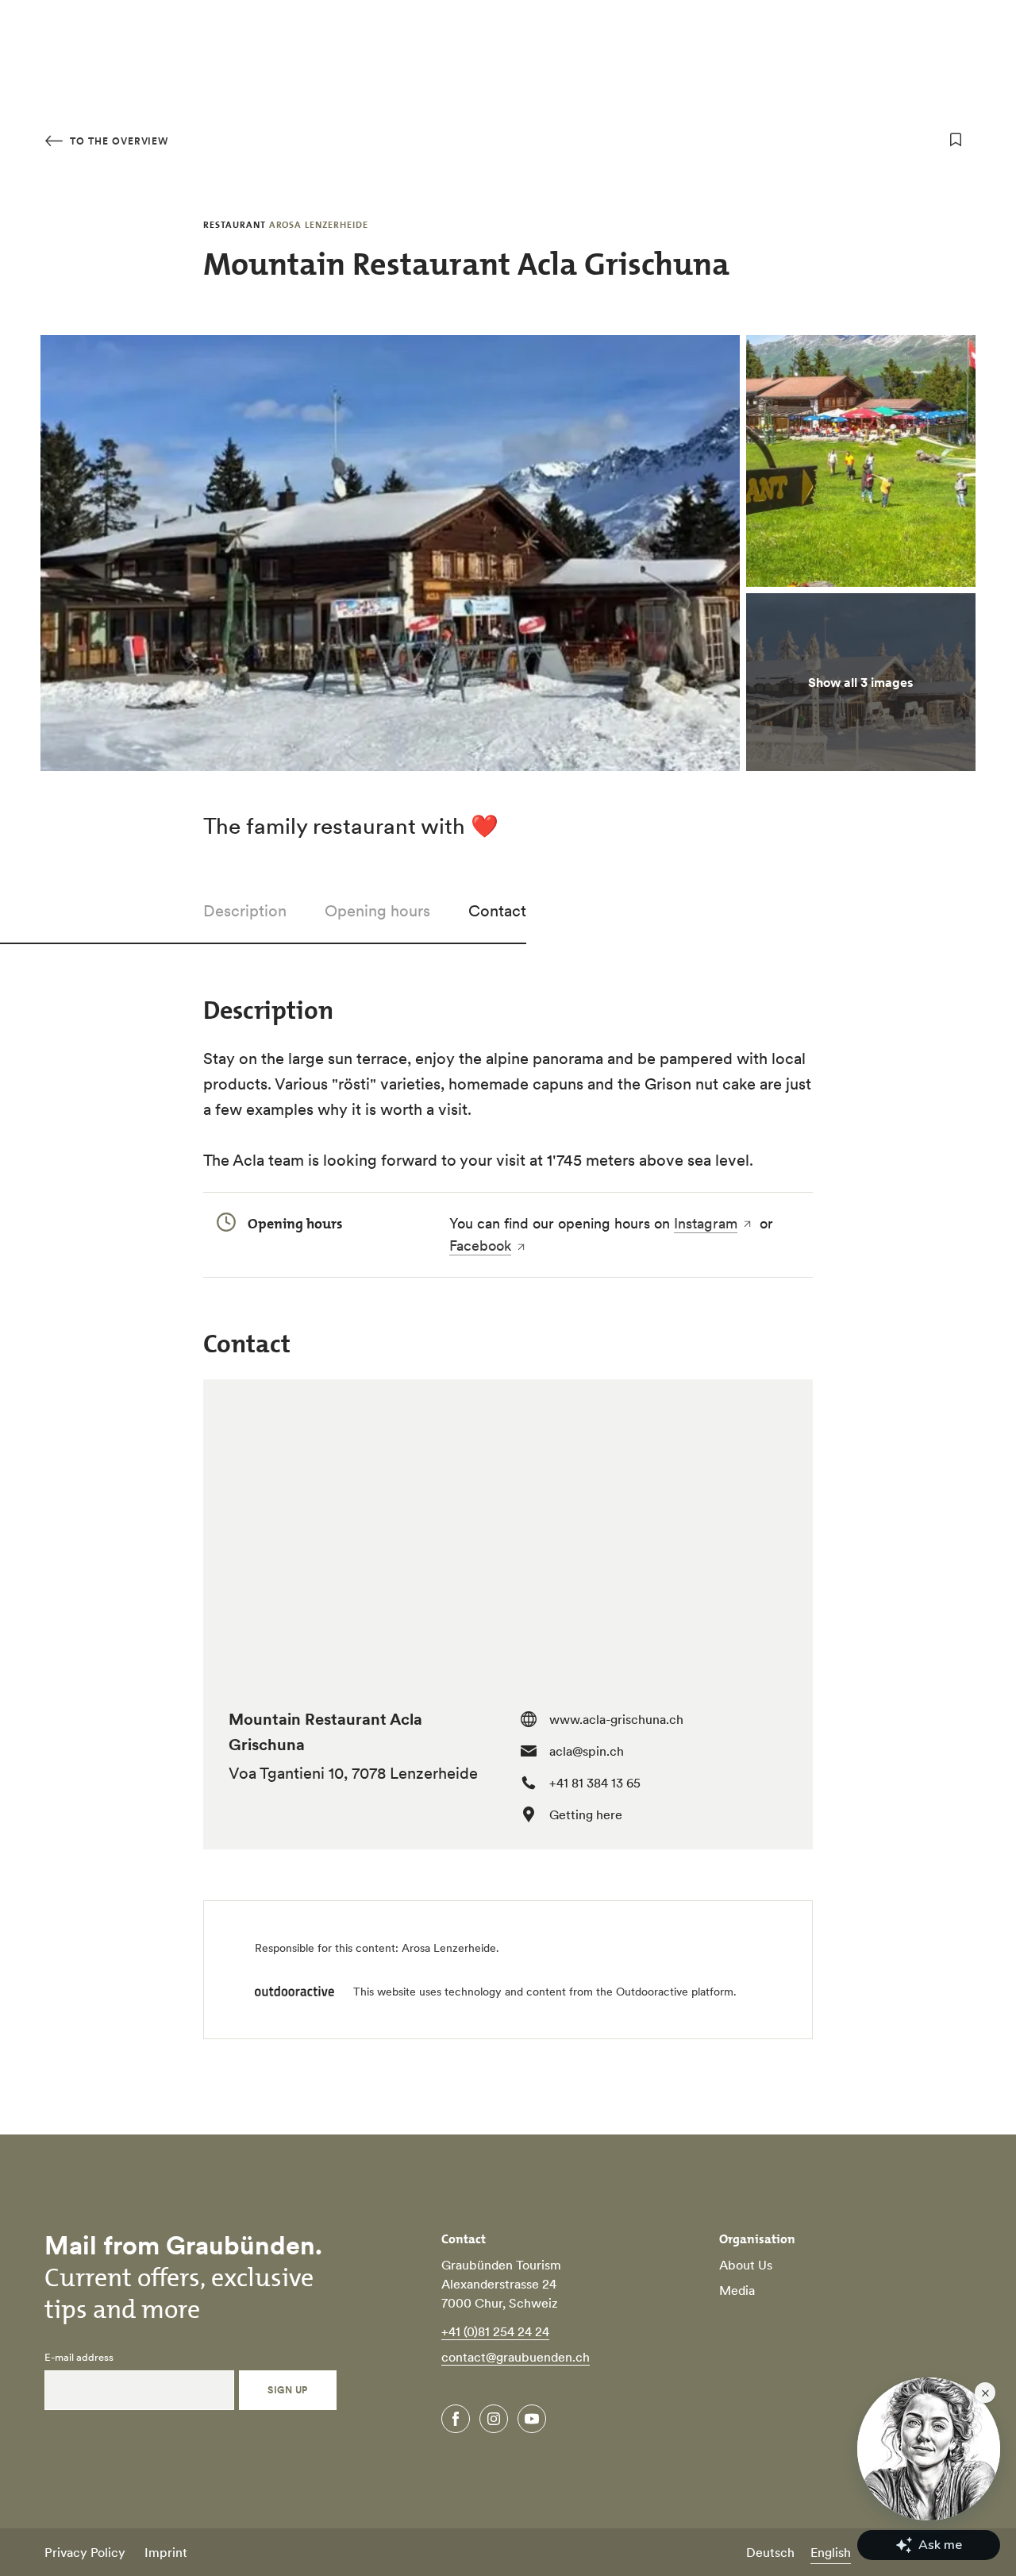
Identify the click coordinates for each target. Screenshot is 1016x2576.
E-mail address (79, 2358)
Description (245, 911)
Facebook (480, 1246)
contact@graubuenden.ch (516, 2357)
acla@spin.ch (587, 1751)
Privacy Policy (85, 2552)
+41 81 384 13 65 (595, 1783)
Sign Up (287, 2390)
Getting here (586, 1814)
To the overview (117, 141)
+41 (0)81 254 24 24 (495, 2331)
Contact (497, 911)
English (831, 2552)
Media (737, 2290)
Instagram (706, 1223)
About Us (746, 2265)
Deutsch (770, 2552)
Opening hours (377, 911)
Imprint (166, 2552)
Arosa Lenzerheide (449, 1948)
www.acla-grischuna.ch (616, 1719)
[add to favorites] (956, 140)
